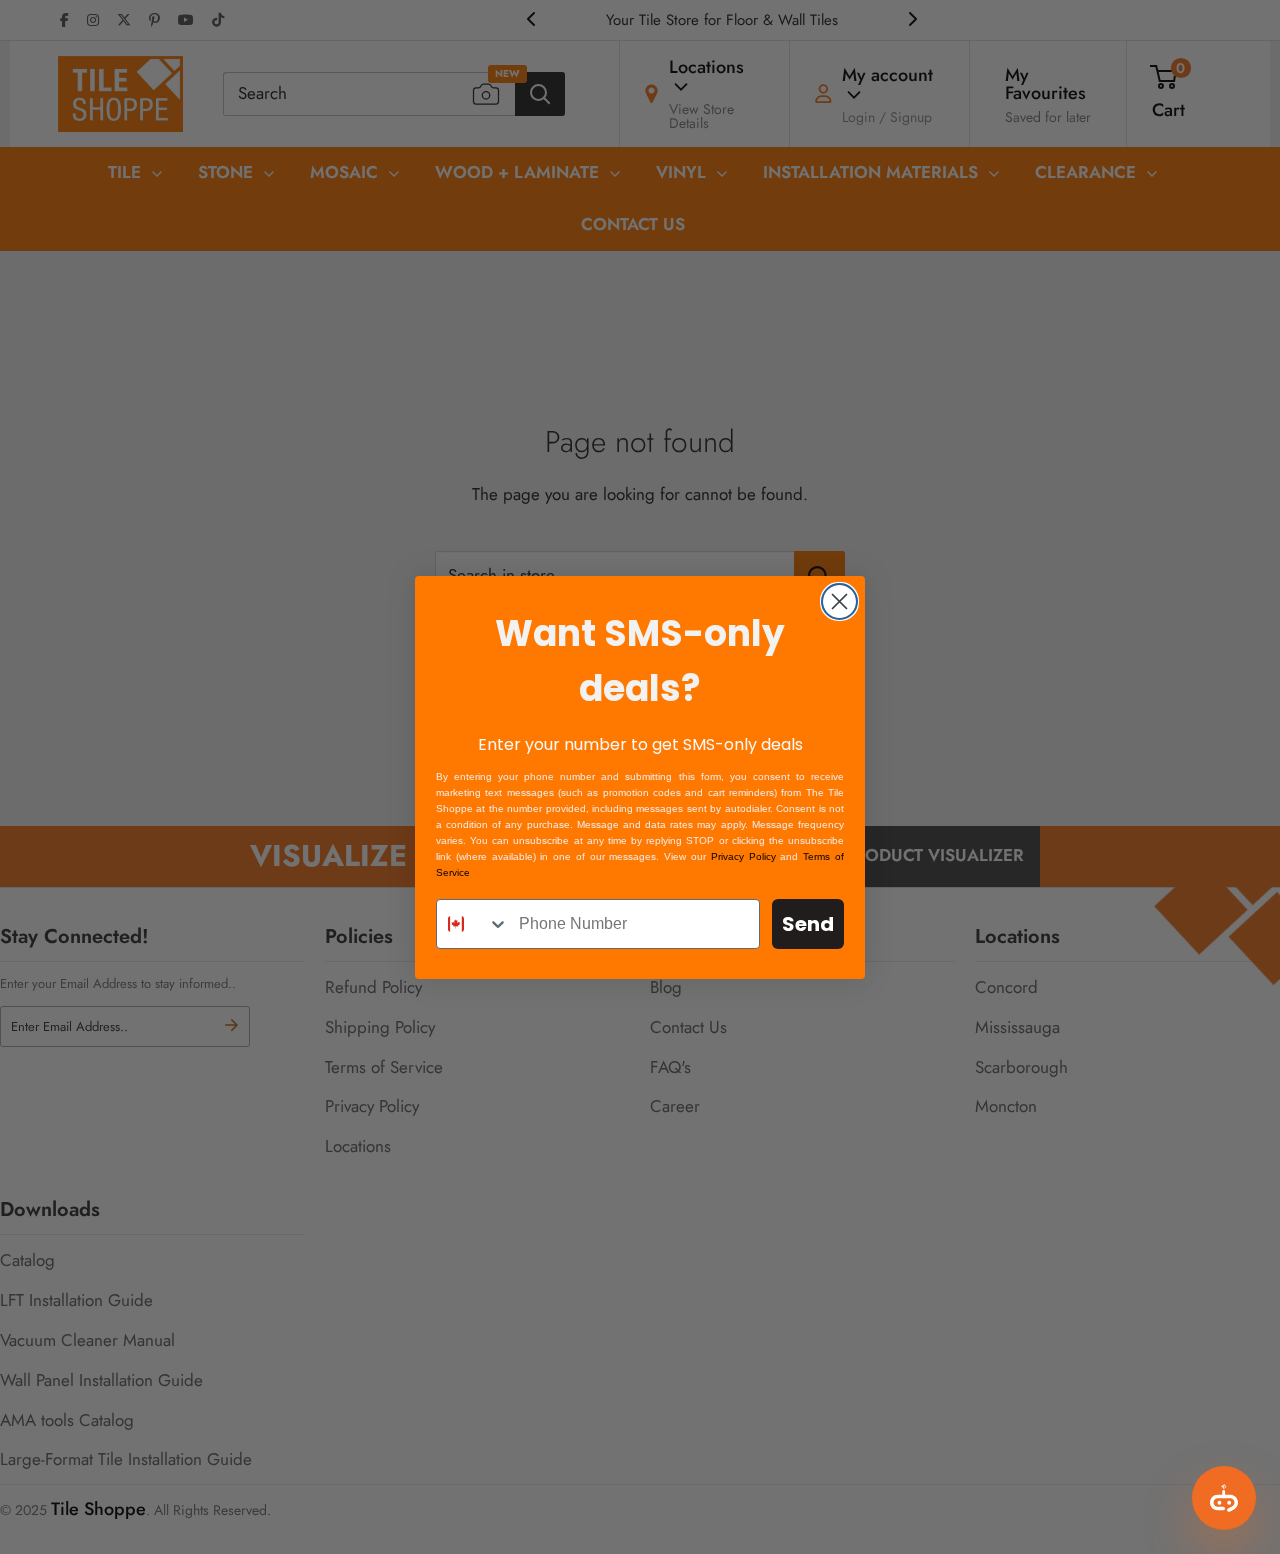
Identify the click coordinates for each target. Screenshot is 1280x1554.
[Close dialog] (839, 601)
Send (808, 924)
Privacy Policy (743, 856)
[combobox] (473, 924)
